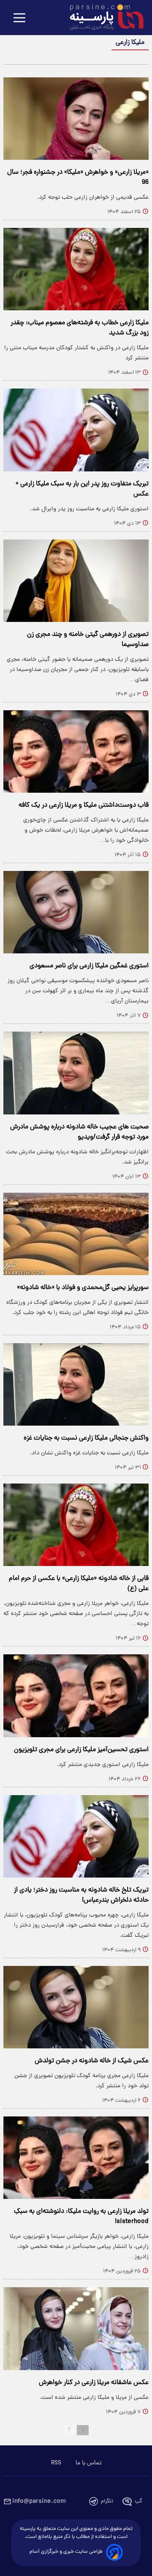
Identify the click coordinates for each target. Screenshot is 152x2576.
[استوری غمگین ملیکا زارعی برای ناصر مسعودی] (76, 912)
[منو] (19, 18)
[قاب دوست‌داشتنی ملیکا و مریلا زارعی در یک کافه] (76, 751)
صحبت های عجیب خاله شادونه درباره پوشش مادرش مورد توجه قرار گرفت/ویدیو (79, 1132)
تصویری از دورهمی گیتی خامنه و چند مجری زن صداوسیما (88, 640)
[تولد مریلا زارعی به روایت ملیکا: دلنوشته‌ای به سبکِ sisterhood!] (76, 2158)
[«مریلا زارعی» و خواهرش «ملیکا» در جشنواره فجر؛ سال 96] (76, 119)
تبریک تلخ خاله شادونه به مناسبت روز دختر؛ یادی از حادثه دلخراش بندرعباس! (81, 1895)
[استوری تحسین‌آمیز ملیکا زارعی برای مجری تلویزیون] (76, 1696)
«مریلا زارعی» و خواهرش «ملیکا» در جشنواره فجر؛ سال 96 (78, 178)
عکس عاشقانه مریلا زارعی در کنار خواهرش (94, 2383)
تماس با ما (88, 2463)
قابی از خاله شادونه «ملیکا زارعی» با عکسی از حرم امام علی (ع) (79, 1584)
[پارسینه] (102, 18)
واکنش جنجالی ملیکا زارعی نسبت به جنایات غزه (86, 1438)
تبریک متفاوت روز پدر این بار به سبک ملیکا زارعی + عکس (82, 489)
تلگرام (107, 2501)
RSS (56, 2463)
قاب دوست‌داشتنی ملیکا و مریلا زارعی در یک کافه (84, 805)
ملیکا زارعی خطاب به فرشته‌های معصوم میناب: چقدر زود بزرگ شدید (80, 328)
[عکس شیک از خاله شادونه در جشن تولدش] (76, 2007)
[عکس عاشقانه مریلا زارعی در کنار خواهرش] (76, 2328)
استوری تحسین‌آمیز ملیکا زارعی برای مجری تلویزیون (81, 1750)
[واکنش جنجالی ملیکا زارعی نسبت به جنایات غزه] (76, 1384)
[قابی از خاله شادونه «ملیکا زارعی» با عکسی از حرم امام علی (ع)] (76, 1525)
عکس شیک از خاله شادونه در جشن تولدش (92, 2061)
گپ (138, 2501)
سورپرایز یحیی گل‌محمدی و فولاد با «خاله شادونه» (83, 1288)
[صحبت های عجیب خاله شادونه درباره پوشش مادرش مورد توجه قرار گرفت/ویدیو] (76, 1073)
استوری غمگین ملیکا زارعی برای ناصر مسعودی (89, 966)
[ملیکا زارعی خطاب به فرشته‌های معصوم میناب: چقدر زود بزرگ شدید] (76, 269)
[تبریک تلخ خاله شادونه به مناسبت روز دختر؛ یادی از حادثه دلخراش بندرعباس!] (76, 1836)
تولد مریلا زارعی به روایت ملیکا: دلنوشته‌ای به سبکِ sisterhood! (81, 2217)
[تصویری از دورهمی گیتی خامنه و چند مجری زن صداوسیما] (76, 581)
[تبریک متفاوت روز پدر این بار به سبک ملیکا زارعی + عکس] (76, 430)
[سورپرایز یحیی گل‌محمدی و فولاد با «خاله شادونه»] (76, 1234)
